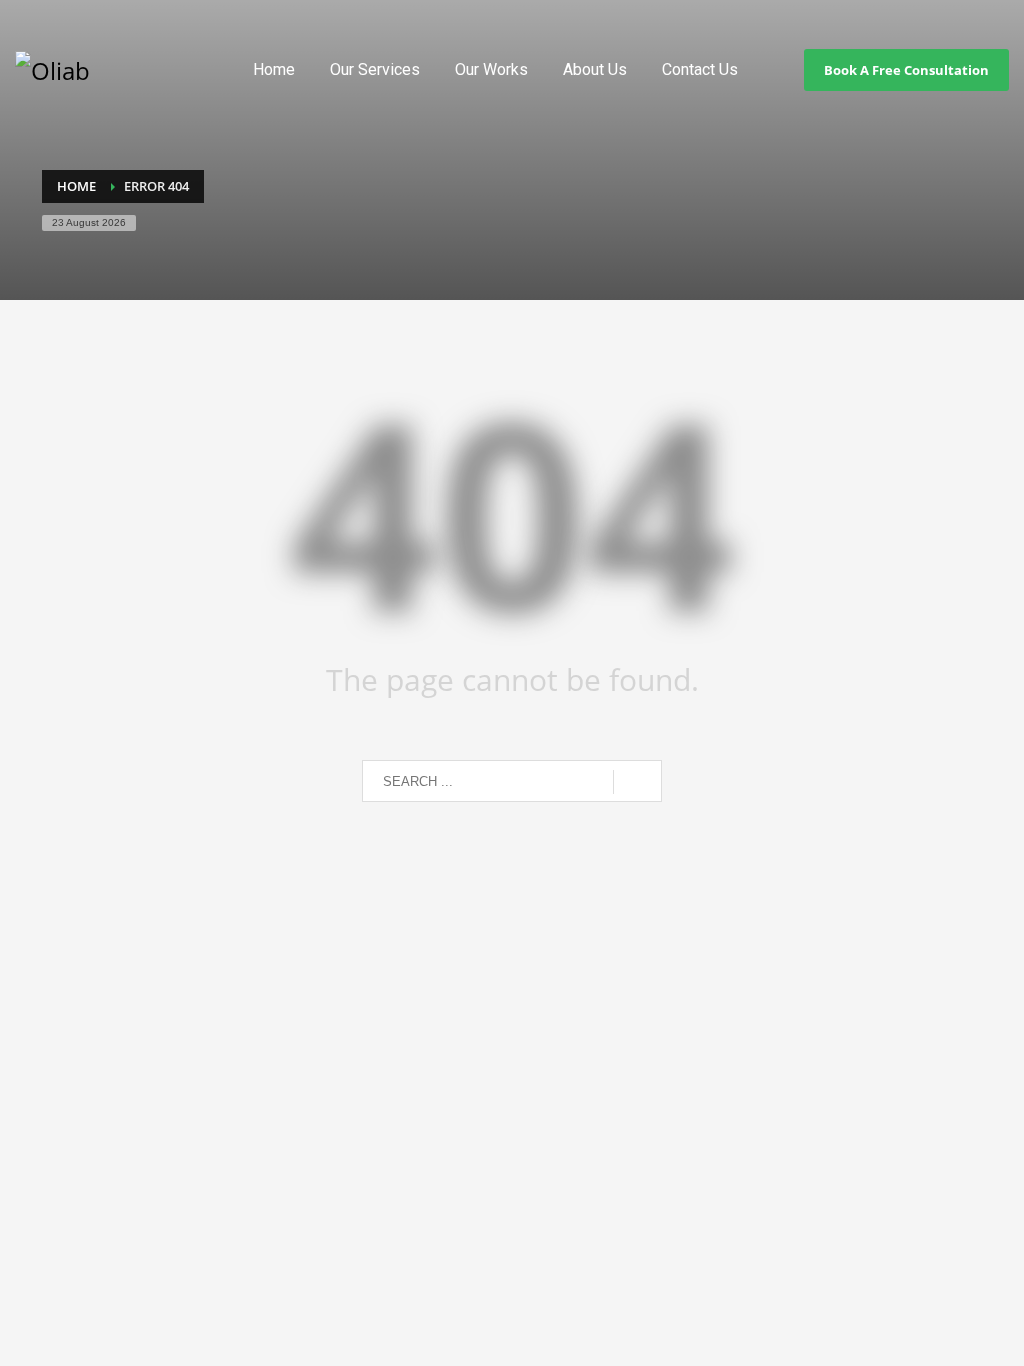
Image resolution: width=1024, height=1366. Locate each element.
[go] (637, 782)
